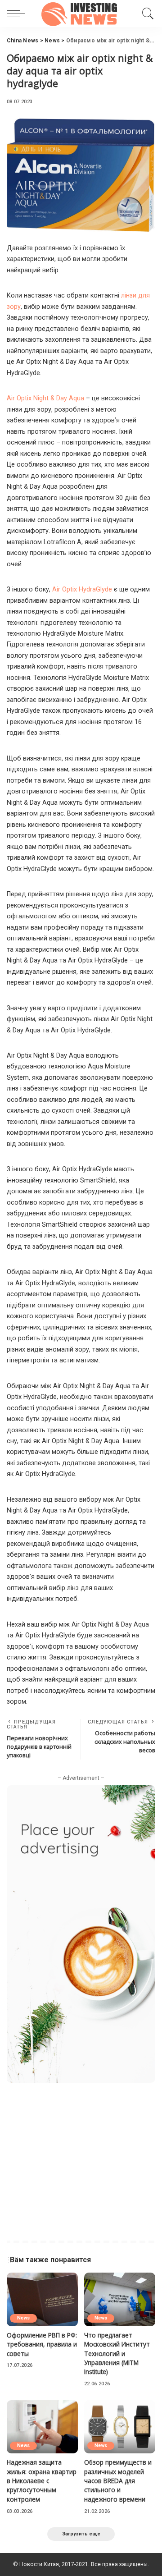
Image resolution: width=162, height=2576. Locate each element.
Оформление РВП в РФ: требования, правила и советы (42, 2344)
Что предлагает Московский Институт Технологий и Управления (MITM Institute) (117, 2354)
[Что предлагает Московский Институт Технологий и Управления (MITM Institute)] (120, 2299)
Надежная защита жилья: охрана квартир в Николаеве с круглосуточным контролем (42, 2481)
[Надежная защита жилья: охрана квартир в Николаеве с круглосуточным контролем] (42, 2427)
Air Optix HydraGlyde (82, 589)
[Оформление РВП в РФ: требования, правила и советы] (42, 2299)
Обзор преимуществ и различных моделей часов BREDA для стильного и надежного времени (118, 2481)
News (23, 2318)
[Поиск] (146, 14)
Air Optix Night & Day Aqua (45, 398)
